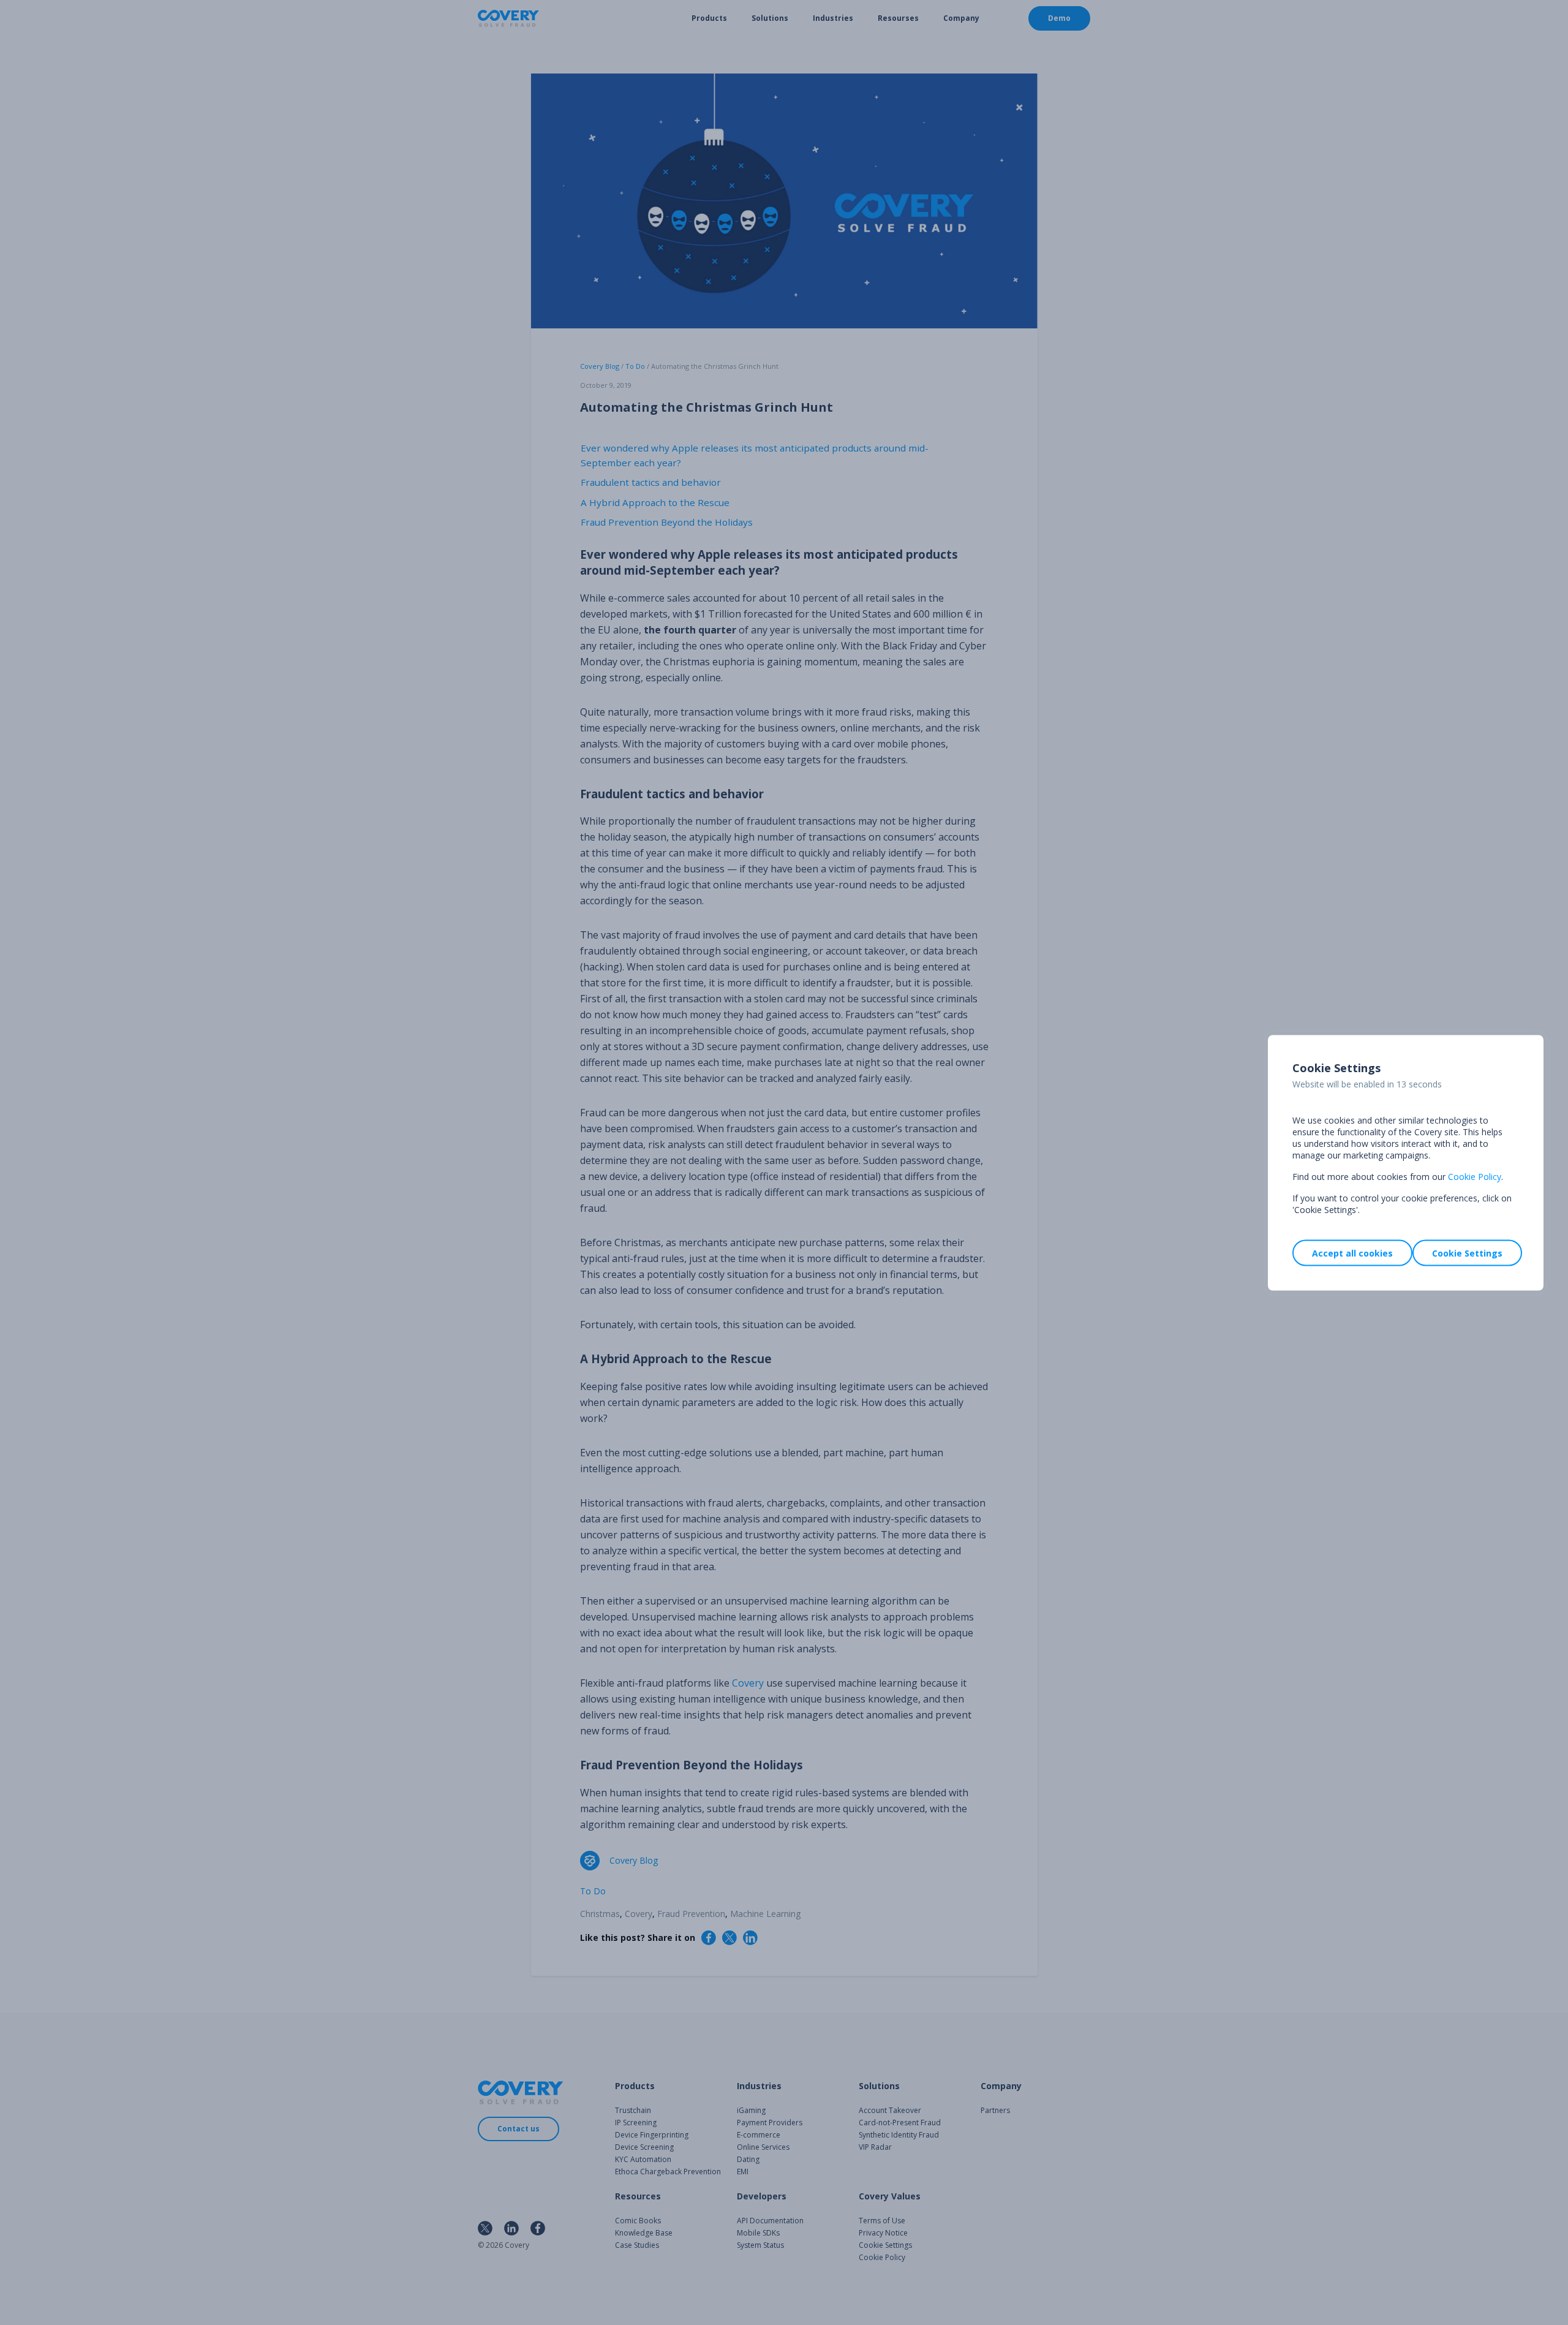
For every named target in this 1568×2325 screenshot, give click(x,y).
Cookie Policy (1475, 1176)
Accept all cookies (1352, 1253)
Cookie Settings (1467, 1253)
